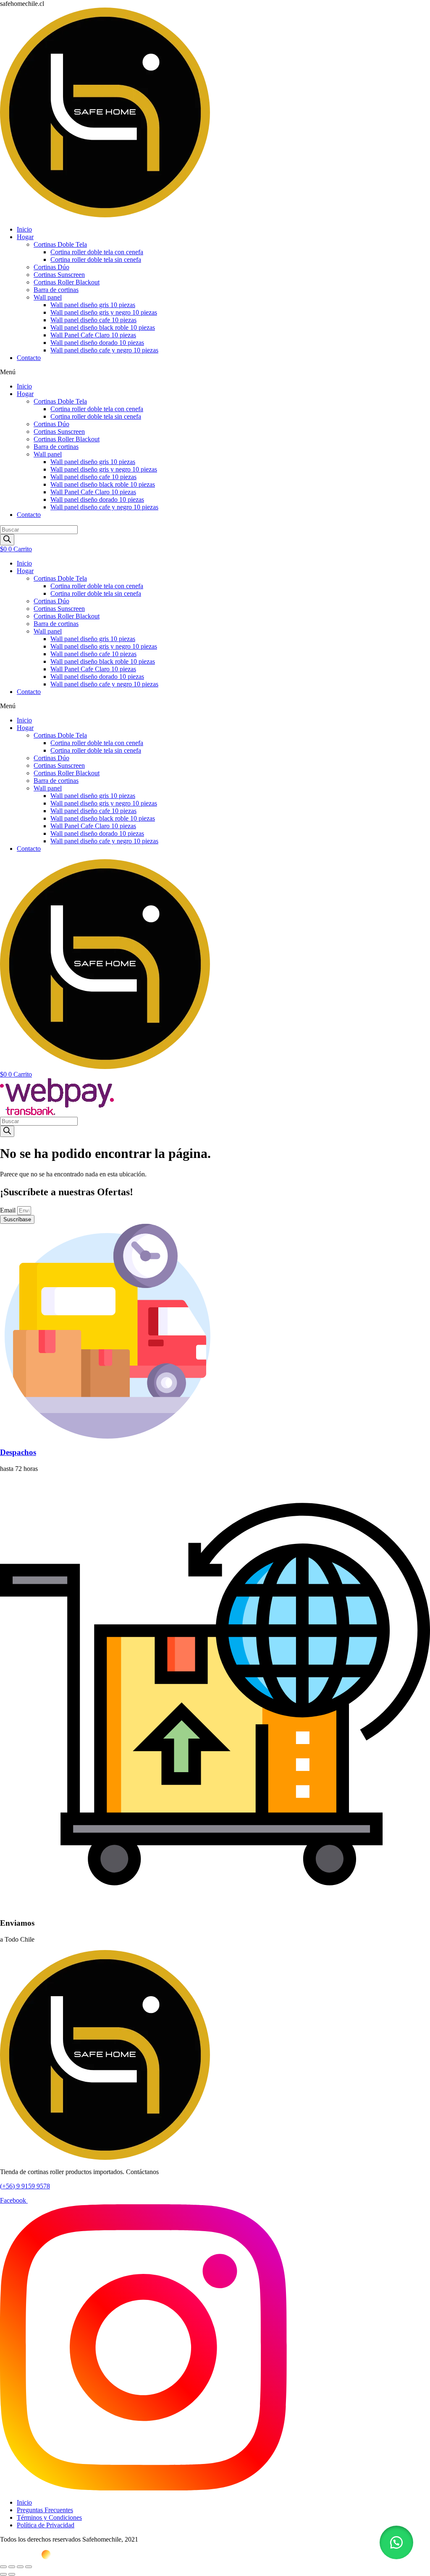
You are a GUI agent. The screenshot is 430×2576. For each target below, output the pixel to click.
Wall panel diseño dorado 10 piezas (97, 343)
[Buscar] (7, 540)
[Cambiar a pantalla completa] (12, 2567)
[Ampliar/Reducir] (3, 2567)
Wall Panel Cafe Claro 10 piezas (93, 335)
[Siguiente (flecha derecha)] (12, 2574)
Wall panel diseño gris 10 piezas (93, 305)
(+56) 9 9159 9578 (25, 2186)
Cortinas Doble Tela (60, 244)
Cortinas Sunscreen (59, 275)
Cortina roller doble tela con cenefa (97, 252)
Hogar (25, 237)
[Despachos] (107, 1436)
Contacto (29, 358)
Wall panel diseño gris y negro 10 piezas (104, 312)
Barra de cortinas (56, 290)
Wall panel (48, 297)
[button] (215, 372)
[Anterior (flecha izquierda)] (3, 2574)
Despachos (18, 1452)
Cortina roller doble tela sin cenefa (96, 259)
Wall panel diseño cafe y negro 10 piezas (104, 350)
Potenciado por (20, 2557)
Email (9, 1210)
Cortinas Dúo (51, 267)
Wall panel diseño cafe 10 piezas (93, 320)
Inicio (24, 229)
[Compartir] (20, 2567)
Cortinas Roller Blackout (67, 282)
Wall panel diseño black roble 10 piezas (103, 327)
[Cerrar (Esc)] (29, 2567)
